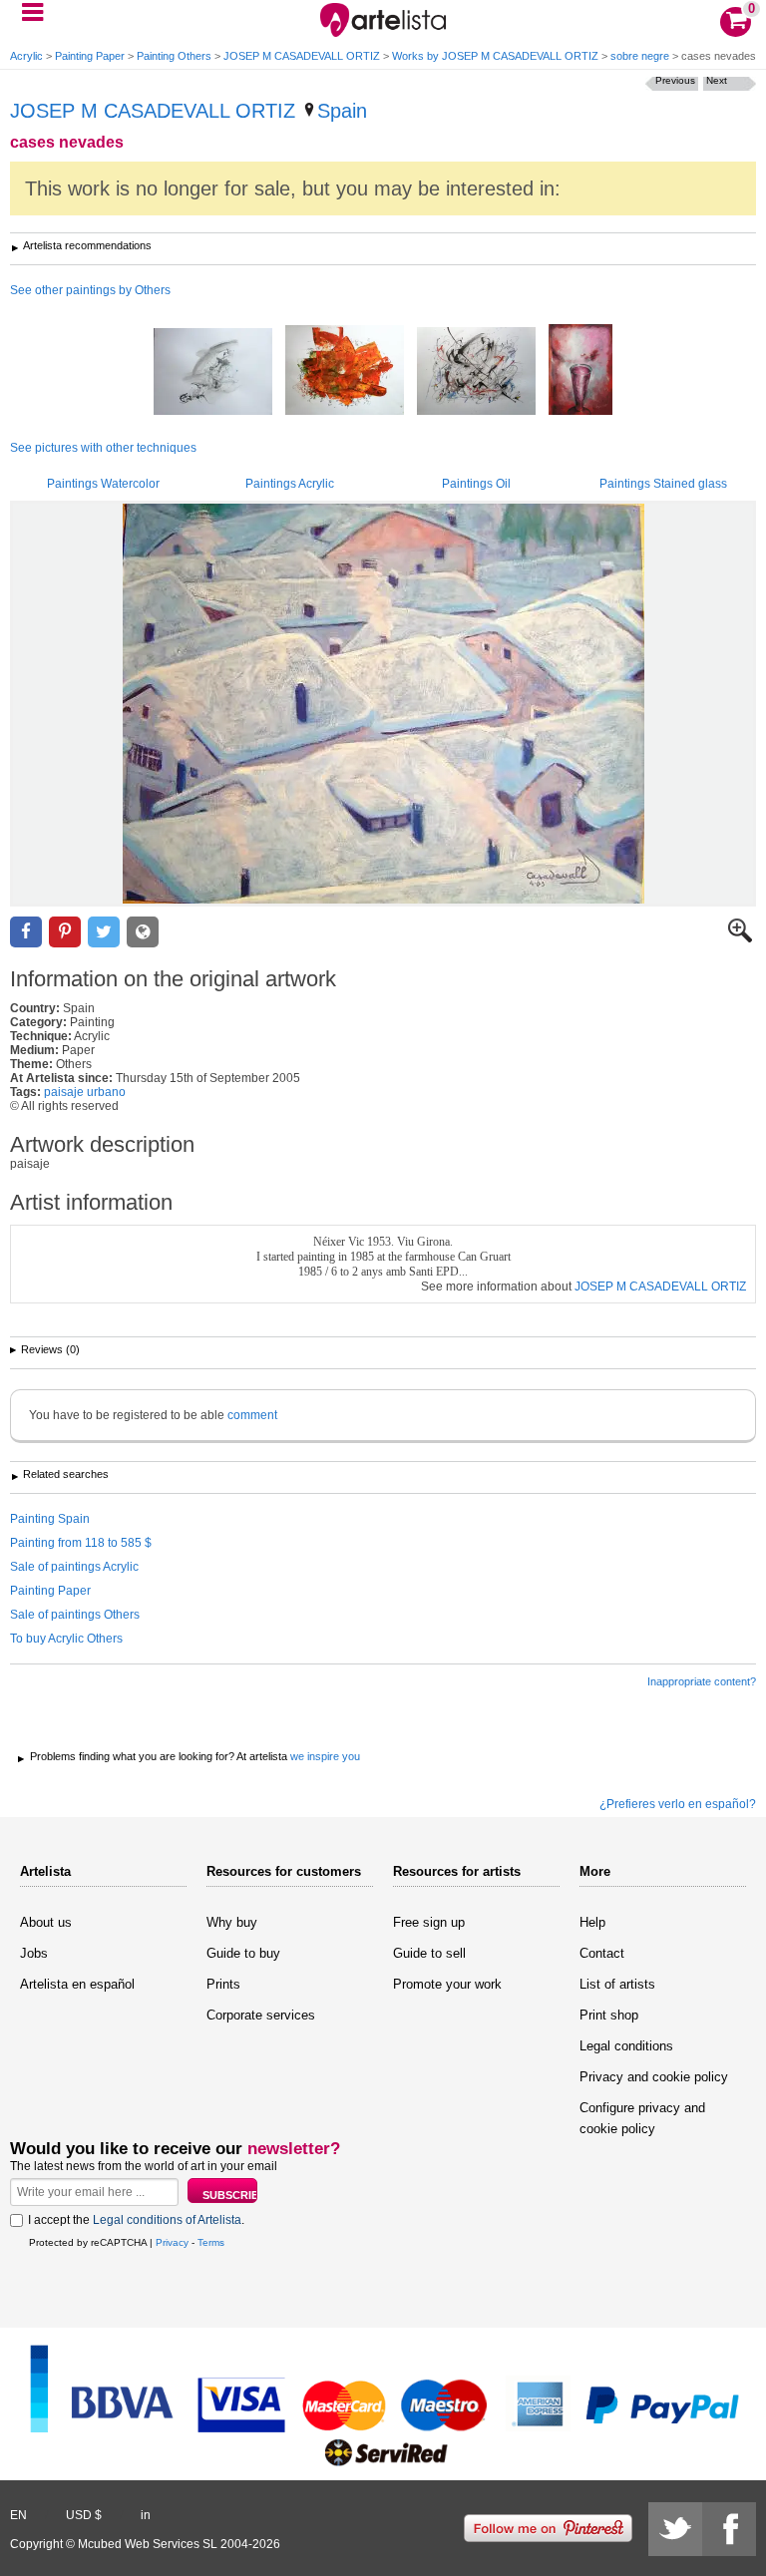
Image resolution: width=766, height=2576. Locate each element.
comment (252, 1415)
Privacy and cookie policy (654, 2077)
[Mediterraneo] (345, 371)
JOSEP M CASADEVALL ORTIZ (302, 56)
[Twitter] (675, 2529)
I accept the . (136, 2220)
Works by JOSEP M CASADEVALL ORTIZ (495, 56)
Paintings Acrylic (290, 484)
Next (717, 80)
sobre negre (640, 56)
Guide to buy (243, 1953)
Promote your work (447, 1984)
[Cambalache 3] (476, 372)
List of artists (617, 1984)
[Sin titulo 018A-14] (580, 371)
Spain (342, 111)
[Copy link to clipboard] (143, 932)
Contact (602, 1953)
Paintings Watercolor (103, 484)
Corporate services (261, 2015)
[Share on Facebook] (26, 932)
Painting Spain (50, 1519)
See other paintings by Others (90, 290)
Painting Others (174, 56)
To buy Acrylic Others (66, 1639)
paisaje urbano (85, 1092)
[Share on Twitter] (104, 932)
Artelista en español (77, 1984)
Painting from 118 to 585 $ (81, 1543)
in (146, 2515)
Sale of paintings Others (75, 1615)
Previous (675, 80)
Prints (223, 1984)
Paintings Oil (476, 484)
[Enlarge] (740, 938)
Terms (211, 2242)
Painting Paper (90, 56)
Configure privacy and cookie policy (642, 2118)
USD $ (84, 2515)
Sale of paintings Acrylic (74, 1567)
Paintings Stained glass (663, 484)
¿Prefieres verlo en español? (678, 1804)
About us (46, 1922)
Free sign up (429, 1922)
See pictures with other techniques (103, 448)
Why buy (232, 1922)
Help (592, 1922)
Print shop (609, 2015)
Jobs (34, 1953)
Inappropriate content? (702, 1681)
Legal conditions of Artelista (167, 2220)
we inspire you (325, 1756)
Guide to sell (429, 1953)
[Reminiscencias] (213, 373)
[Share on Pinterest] (65, 932)
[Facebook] (729, 2529)
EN (18, 2515)
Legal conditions (626, 2046)
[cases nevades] (383, 704)
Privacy (172, 2242)
